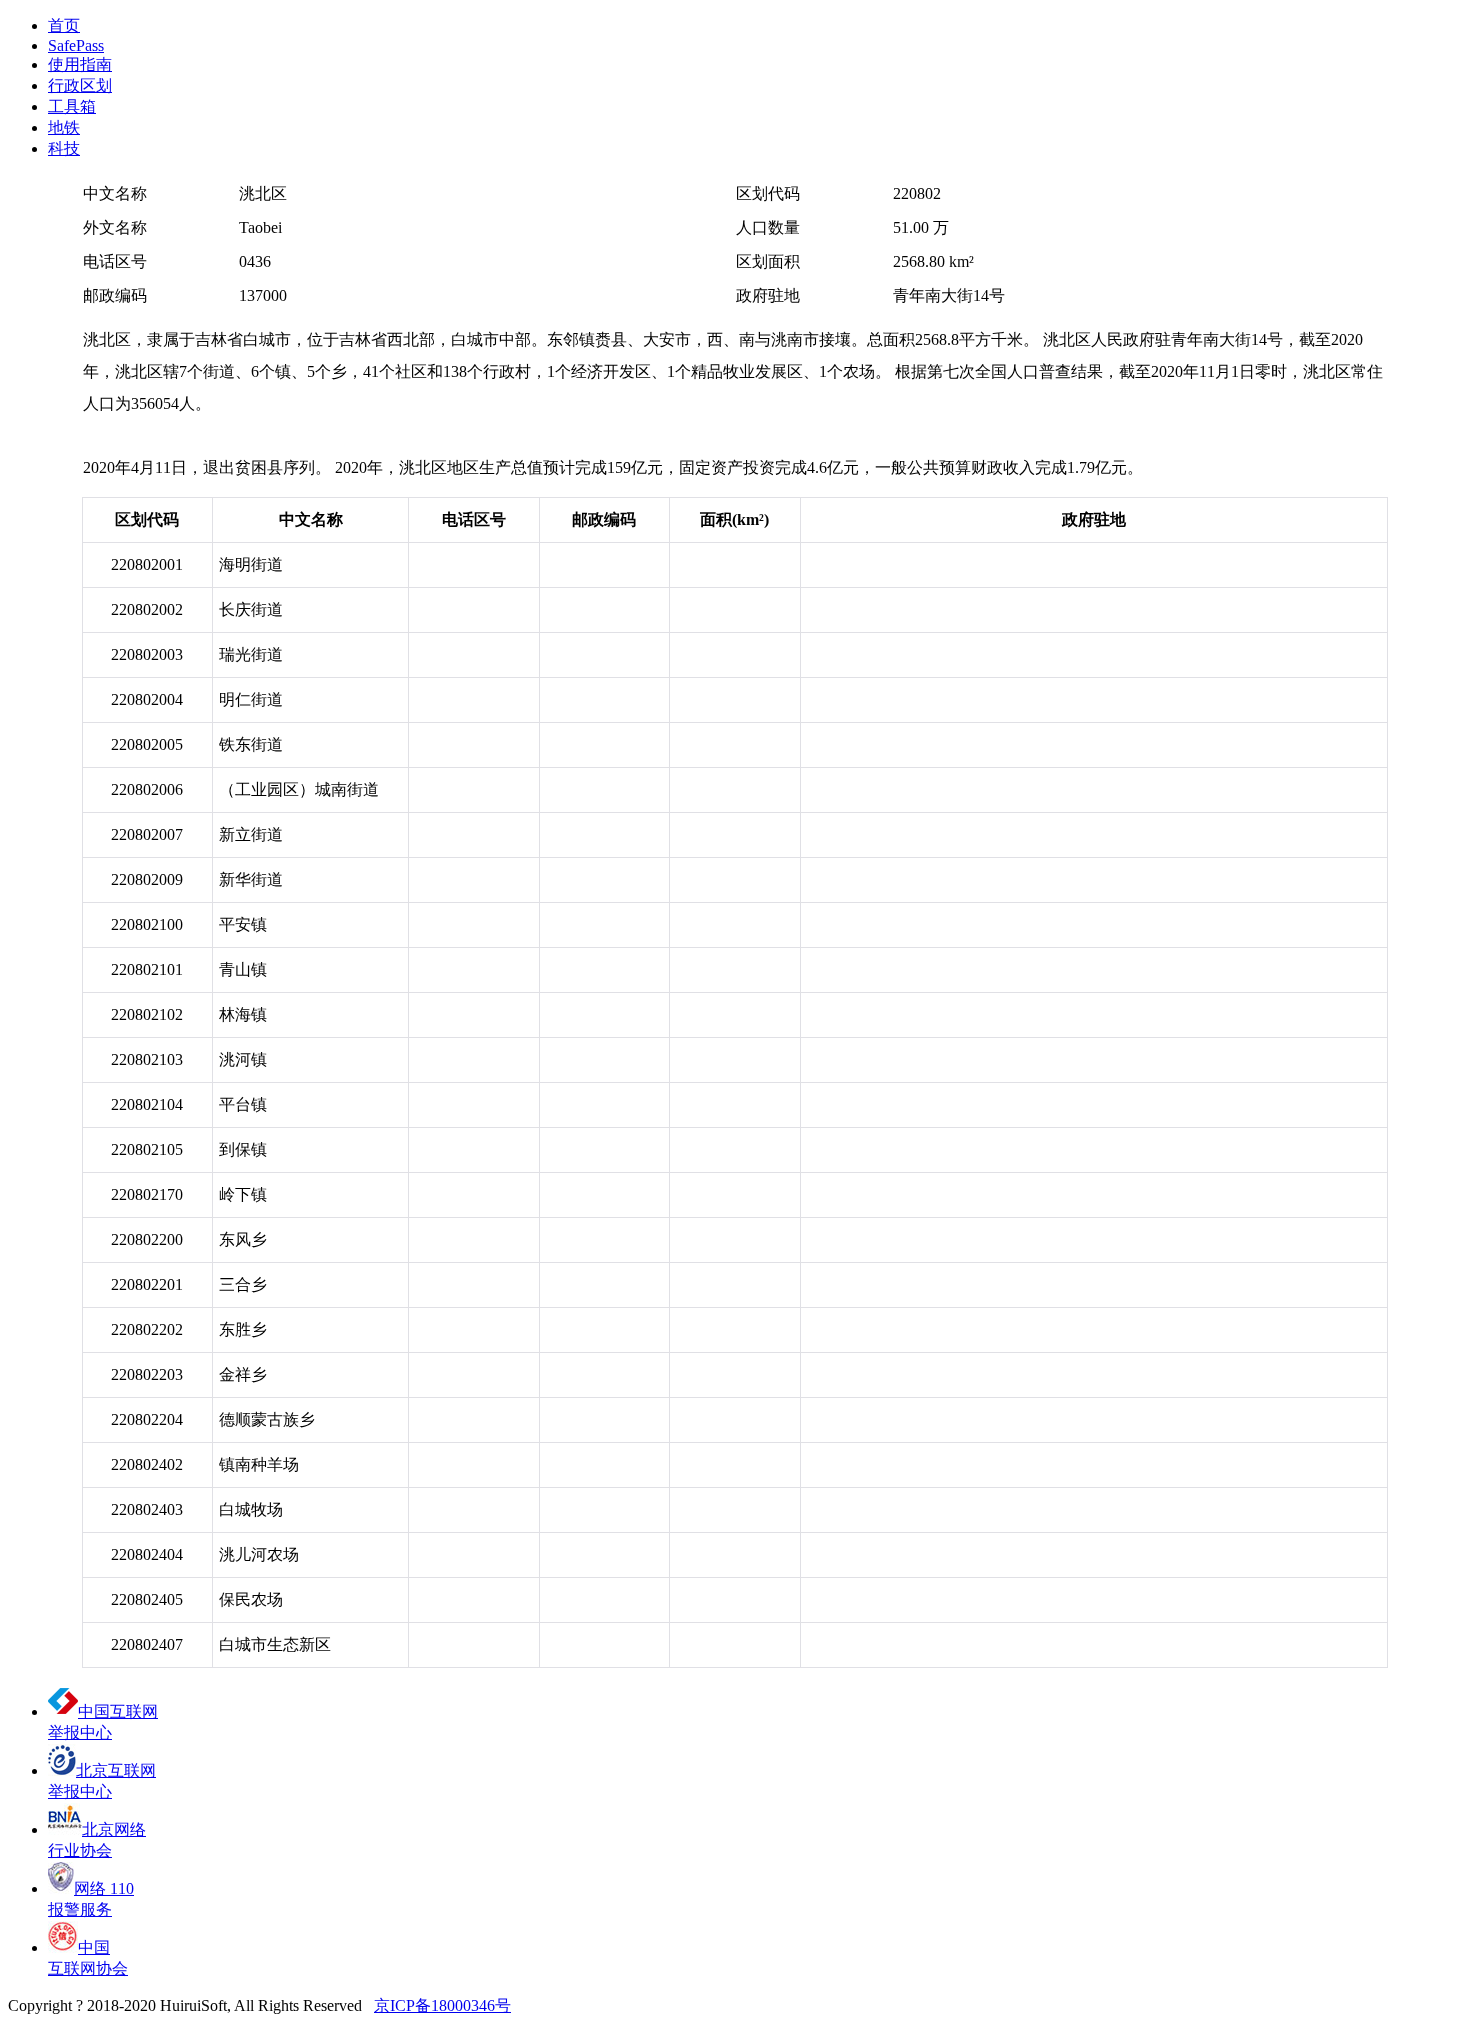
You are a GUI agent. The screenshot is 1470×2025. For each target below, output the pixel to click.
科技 (64, 148)
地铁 (64, 127)
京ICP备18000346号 (442, 2005)
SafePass (76, 45)
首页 (64, 25)
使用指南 (80, 64)
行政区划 (80, 85)
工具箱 (72, 106)
